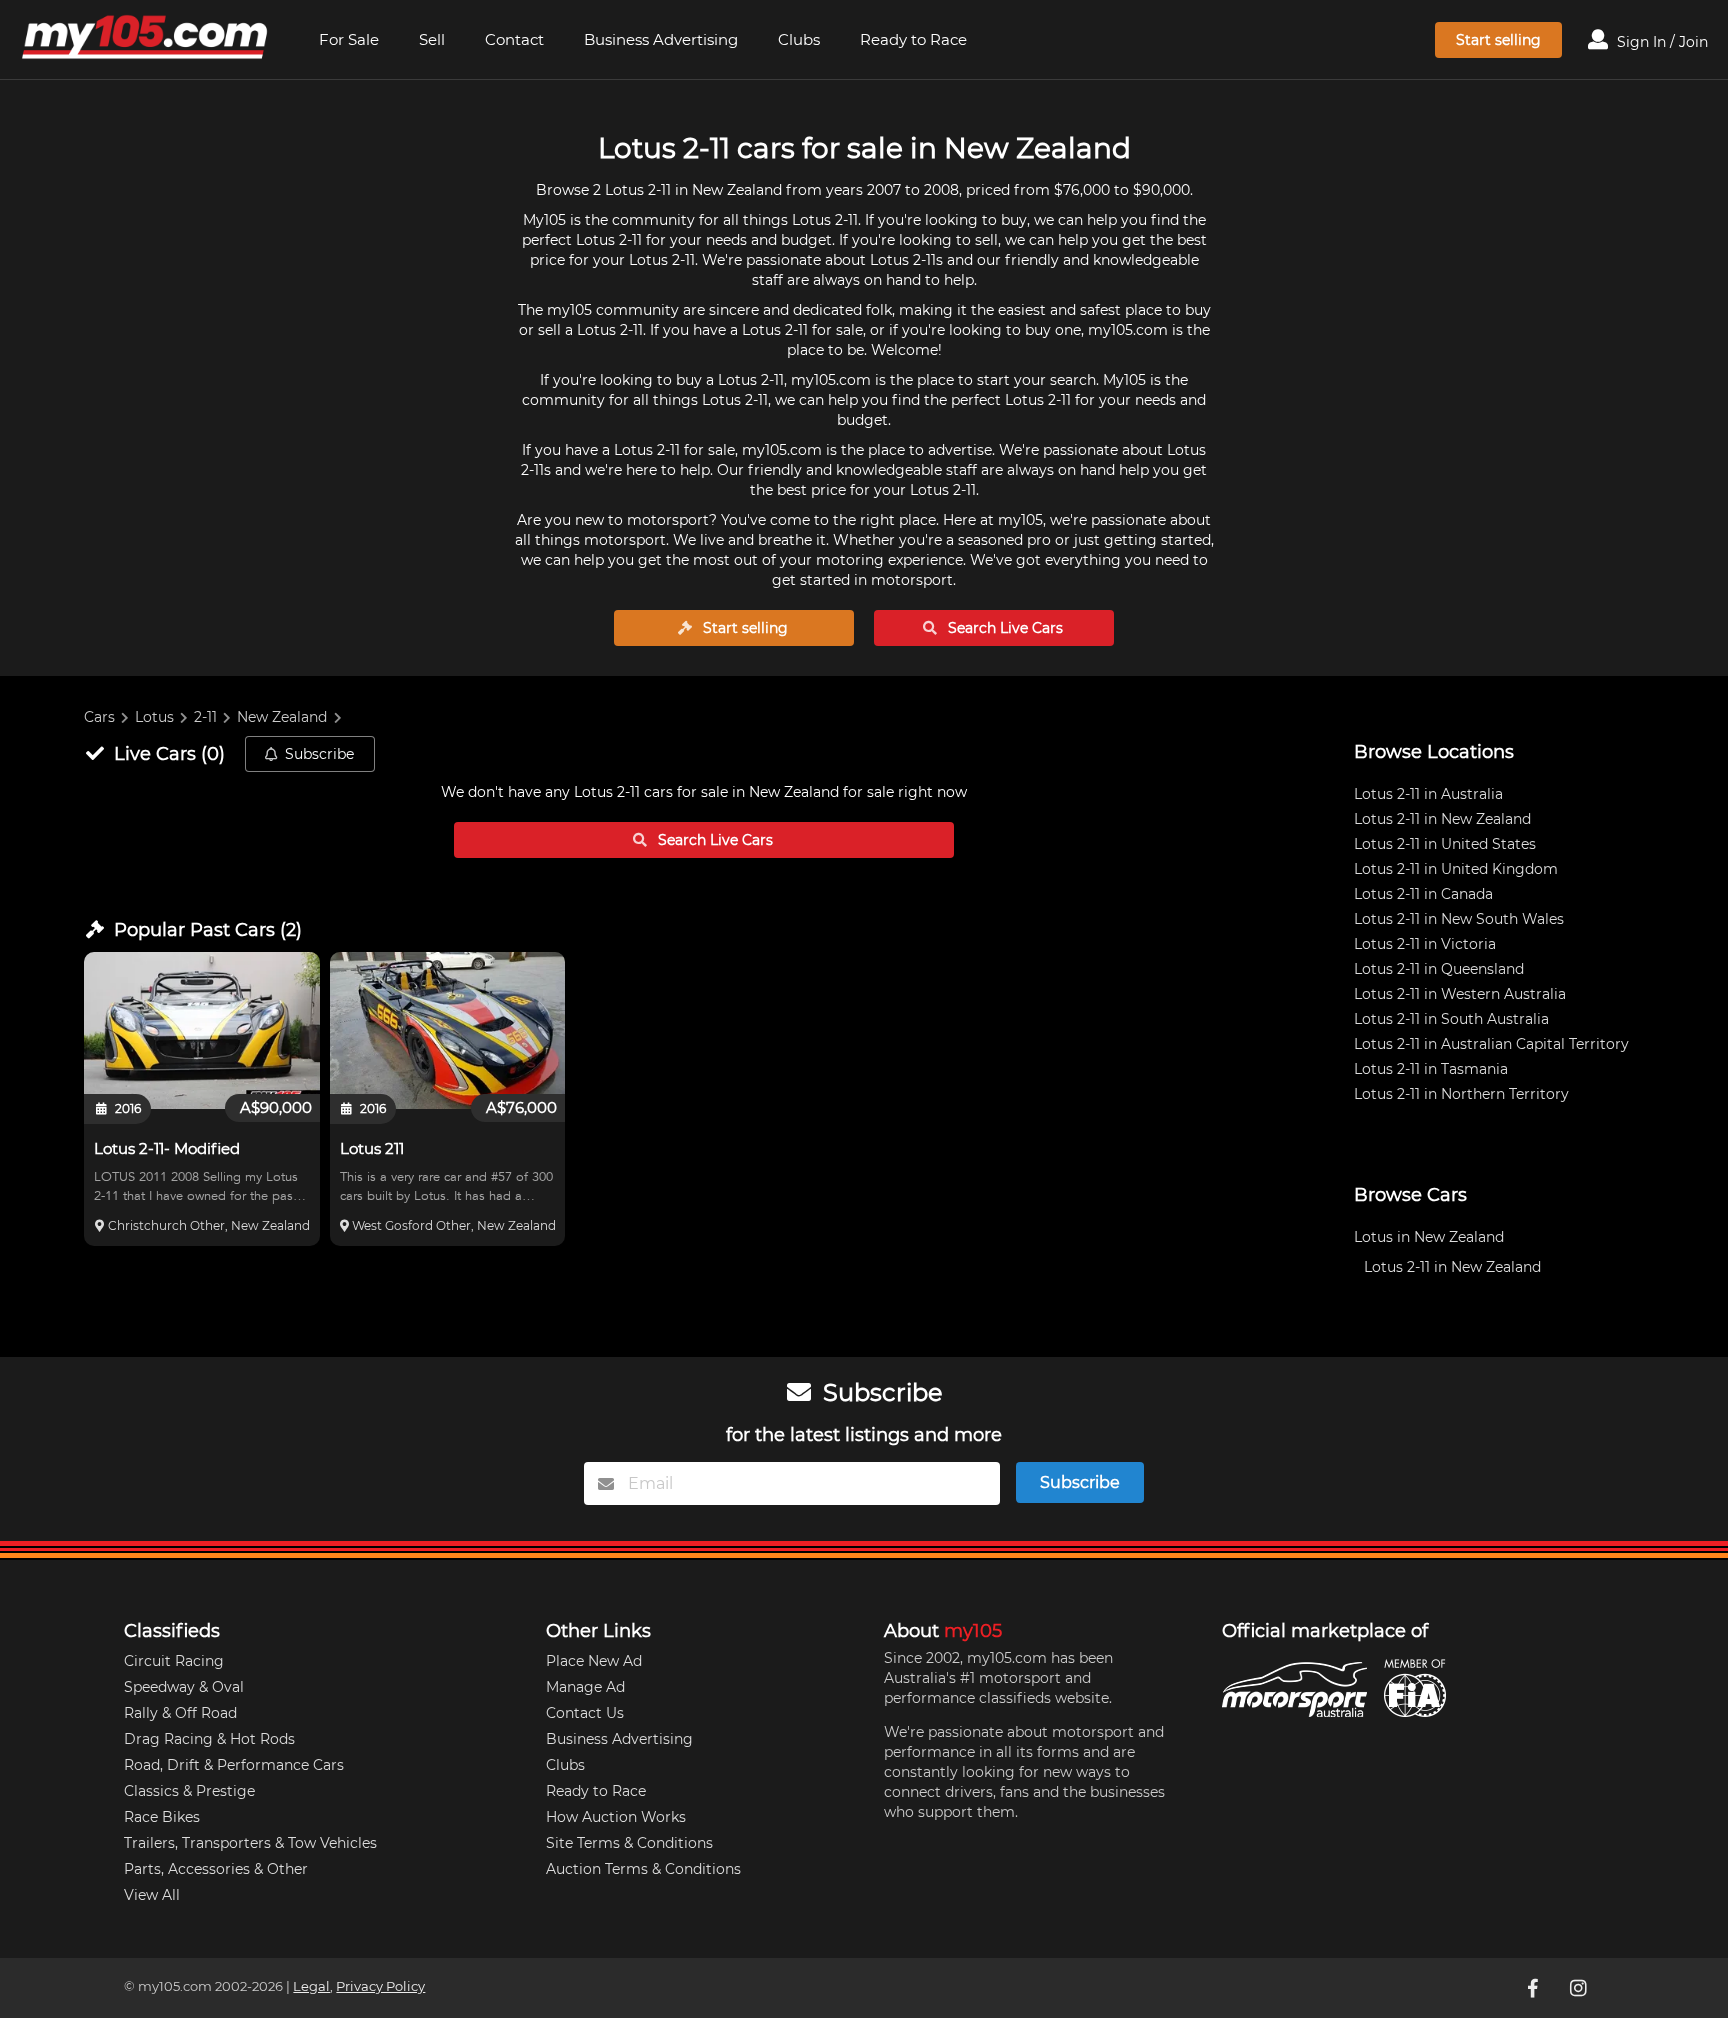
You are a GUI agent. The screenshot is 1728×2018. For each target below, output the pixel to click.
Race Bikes (162, 1817)
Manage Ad (585, 1687)
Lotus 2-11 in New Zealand (1442, 819)
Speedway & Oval (184, 1687)
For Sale (349, 39)
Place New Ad (594, 1661)
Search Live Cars (1003, 628)
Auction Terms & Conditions (643, 1869)
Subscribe (319, 754)
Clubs (799, 39)
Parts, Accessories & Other (216, 1869)
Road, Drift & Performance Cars (234, 1765)
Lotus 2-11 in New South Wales (1459, 919)
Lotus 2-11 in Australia (1428, 794)
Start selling (1498, 40)
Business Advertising (661, 39)
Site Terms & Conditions (629, 1843)
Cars (99, 717)
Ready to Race (913, 39)
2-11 (205, 717)
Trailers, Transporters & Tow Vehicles (250, 1843)
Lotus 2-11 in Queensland (1439, 969)
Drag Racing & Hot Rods (209, 1739)
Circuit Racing (174, 1661)
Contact (514, 39)
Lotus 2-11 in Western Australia (1460, 994)
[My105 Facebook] (1535, 1988)
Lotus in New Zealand (1429, 1237)
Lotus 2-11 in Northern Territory (1461, 1094)
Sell (432, 39)
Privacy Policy (380, 1986)
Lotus (154, 717)
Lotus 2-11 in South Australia (1451, 1019)
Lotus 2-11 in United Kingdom (1456, 869)
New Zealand (282, 717)
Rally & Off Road (180, 1713)
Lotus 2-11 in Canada (1423, 894)
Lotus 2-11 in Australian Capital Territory (1491, 1044)
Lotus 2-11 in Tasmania (1431, 1069)
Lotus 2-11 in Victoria (1425, 944)
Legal (311, 1986)
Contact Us (585, 1713)
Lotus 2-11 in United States (1445, 844)
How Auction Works (616, 1817)
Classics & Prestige (189, 1791)
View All (152, 1895)
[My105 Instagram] (1581, 1988)
